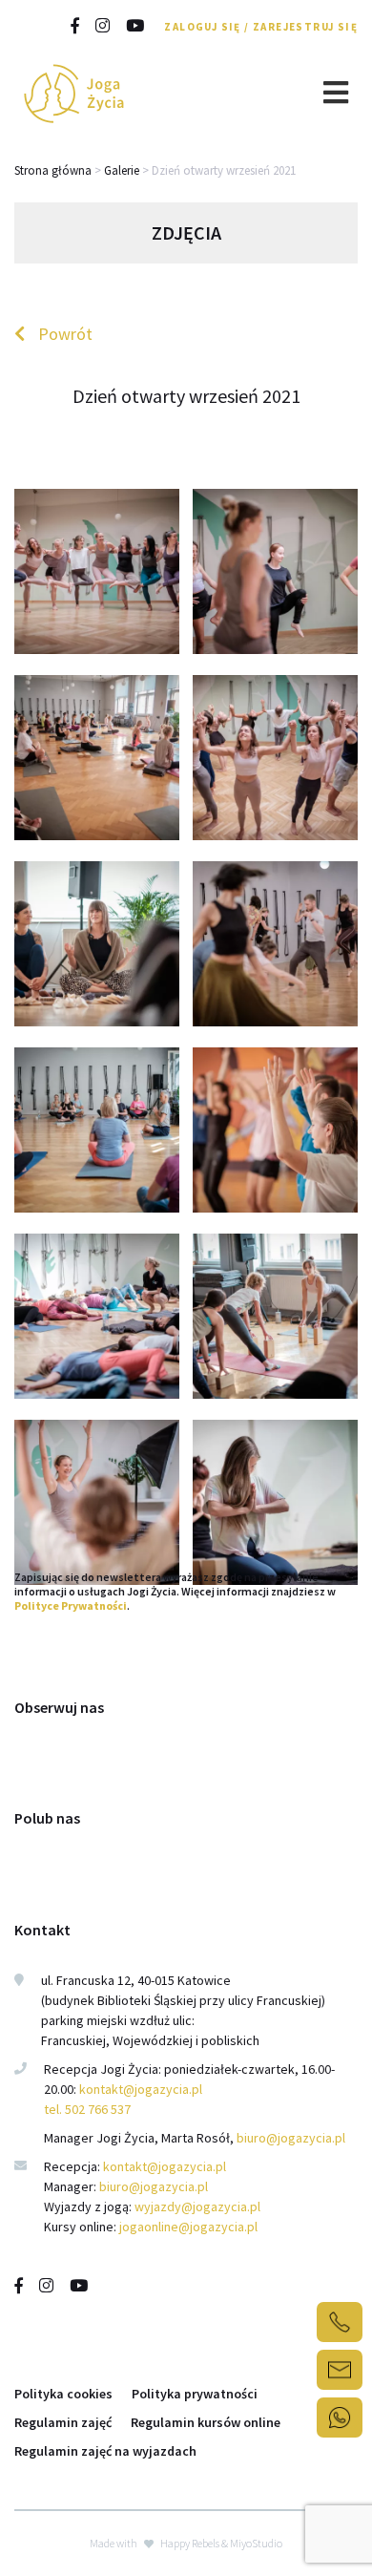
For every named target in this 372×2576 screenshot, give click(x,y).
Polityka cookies (63, 2394)
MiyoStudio (256, 2543)
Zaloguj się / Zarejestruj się (261, 27)
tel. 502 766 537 (87, 2109)
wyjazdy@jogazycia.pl (197, 2206)
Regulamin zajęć (63, 2422)
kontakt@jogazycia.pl (142, 2089)
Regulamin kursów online (206, 2422)
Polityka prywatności (195, 2394)
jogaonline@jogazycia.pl (188, 2227)
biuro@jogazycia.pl (291, 2138)
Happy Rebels (190, 2543)
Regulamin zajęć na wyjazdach (105, 2451)
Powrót (63, 334)
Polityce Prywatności (71, 1605)
